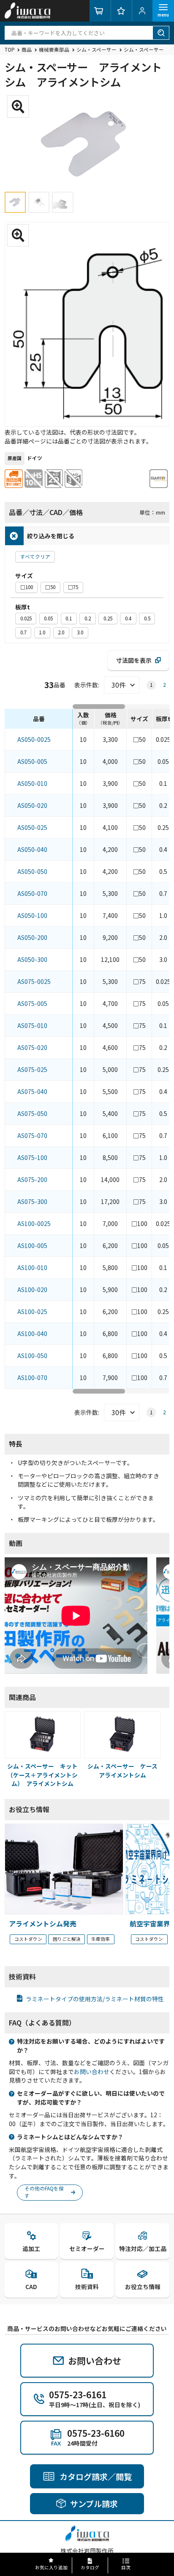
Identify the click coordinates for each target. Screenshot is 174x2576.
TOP (10, 50)
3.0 (80, 632)
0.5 (147, 618)
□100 (27, 587)
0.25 (108, 618)
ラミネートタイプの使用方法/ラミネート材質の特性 (95, 1999)
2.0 (61, 632)
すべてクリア (35, 557)
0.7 (23, 632)
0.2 (88, 618)
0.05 (48, 618)
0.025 (26, 618)
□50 (50, 587)
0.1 (69, 618)
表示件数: (87, 685)
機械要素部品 (54, 50)
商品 (27, 50)
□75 (73, 587)
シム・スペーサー (97, 50)
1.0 (42, 632)
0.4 (128, 618)
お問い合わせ (92, 2072)
